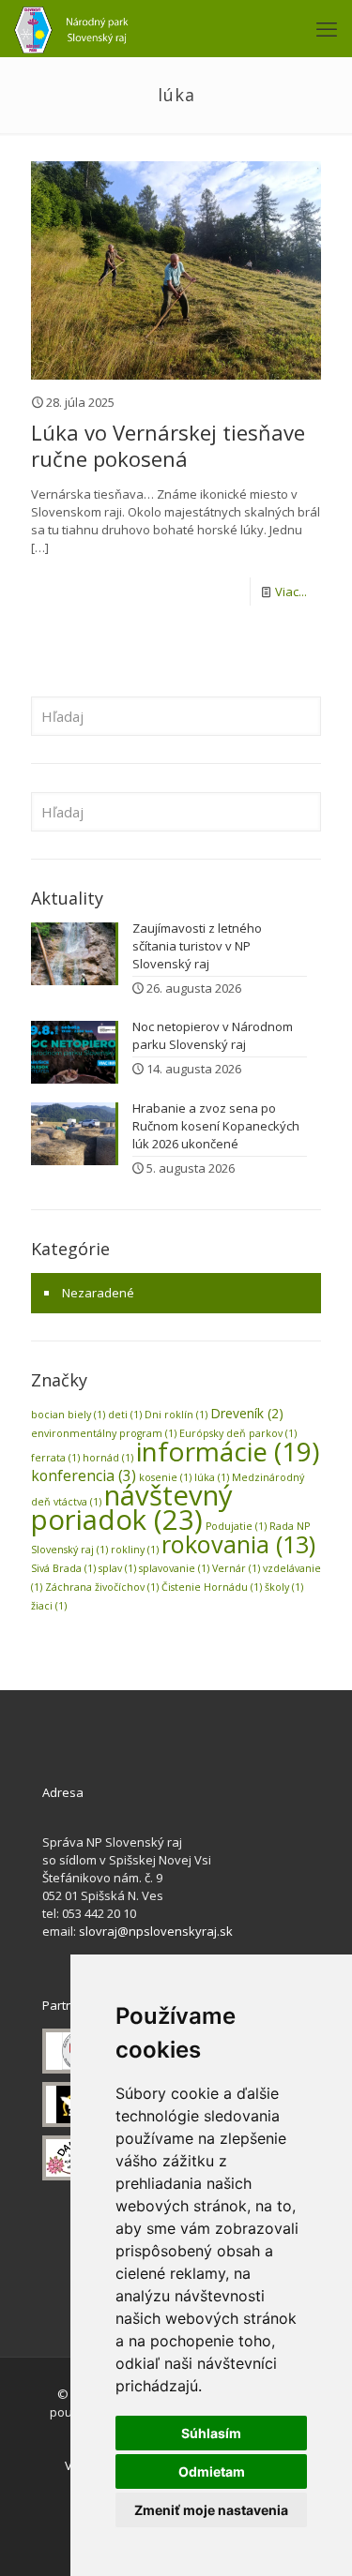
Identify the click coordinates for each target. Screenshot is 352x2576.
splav (117, 1568)
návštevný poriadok (132, 1507)
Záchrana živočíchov (102, 1587)
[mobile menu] (327, 28)
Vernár (236, 1568)
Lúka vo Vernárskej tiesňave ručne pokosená (168, 445)
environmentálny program (104, 1433)
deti (125, 1415)
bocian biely (68, 1415)
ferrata (55, 1458)
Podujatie (236, 1526)
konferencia (84, 1475)
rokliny (135, 1550)
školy (284, 1587)
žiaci (49, 1606)
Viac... (291, 592)
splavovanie (174, 1568)
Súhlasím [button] (211, 2433)
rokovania (238, 1544)
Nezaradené (98, 1293)
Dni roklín (176, 1415)
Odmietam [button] (212, 2471)
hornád (108, 1458)
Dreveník (247, 1413)
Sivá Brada (63, 1568)
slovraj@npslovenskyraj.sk (156, 1931)
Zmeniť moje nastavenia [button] (211, 2510)
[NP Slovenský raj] (71, 28)
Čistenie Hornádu (212, 1587)
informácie (228, 1451)
